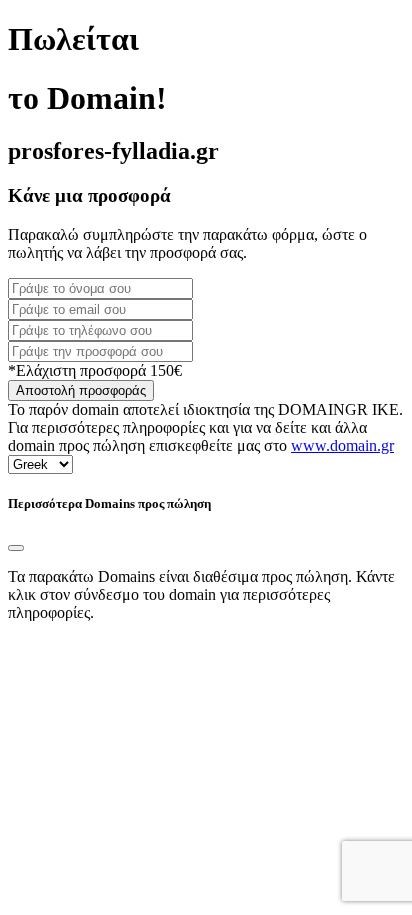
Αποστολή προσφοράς (81, 390)
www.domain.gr (342, 445)
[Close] (16, 548)
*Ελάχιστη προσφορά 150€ (95, 370)
